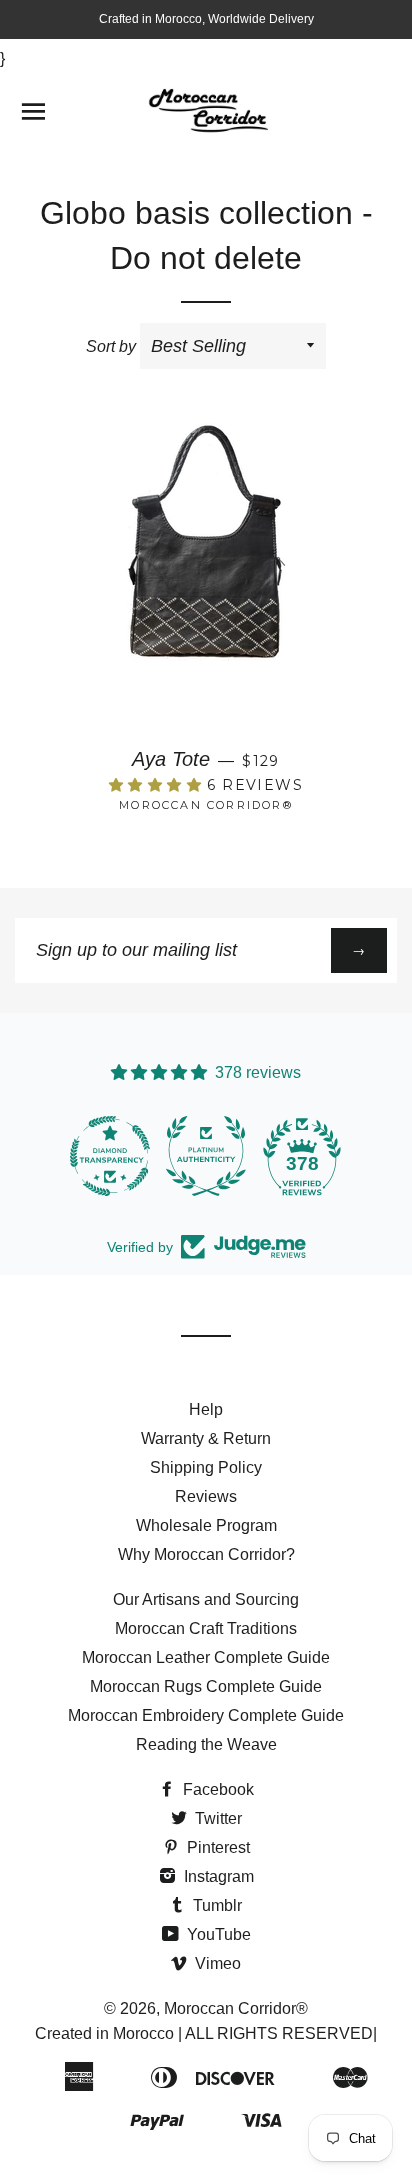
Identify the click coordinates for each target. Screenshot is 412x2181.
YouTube (217, 1934)
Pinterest (216, 1847)
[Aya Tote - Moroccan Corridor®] (206, 576)
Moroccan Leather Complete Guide (206, 1657)
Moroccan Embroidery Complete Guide (206, 1715)
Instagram (217, 1876)
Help (206, 1409)
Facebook (216, 1789)
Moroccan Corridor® (236, 2008)
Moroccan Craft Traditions (206, 1628)
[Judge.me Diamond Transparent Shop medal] (110, 1156)
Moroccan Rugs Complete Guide (206, 1686)
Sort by (111, 346)
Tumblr (215, 1905)
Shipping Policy (206, 1467)
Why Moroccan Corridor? (206, 1554)
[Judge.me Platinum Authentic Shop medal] (206, 1156)
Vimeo (216, 1963)
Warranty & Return (206, 1438)
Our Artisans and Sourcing (206, 1599)
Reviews (206, 1496)
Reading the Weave (206, 1744)
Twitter (216, 1818)
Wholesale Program (206, 1525)
